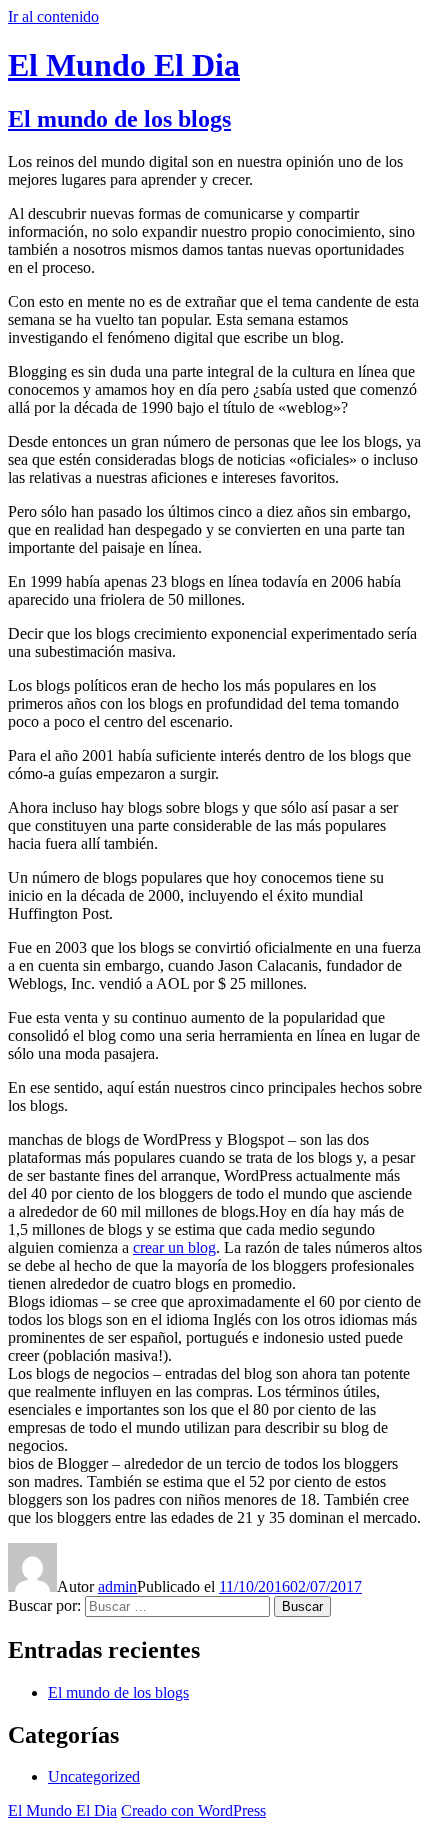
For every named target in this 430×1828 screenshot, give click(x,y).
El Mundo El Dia (124, 65)
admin (117, 1586)
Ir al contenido (53, 16)
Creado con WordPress (193, 1810)
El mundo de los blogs (119, 119)
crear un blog (174, 1247)
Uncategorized (94, 1776)
